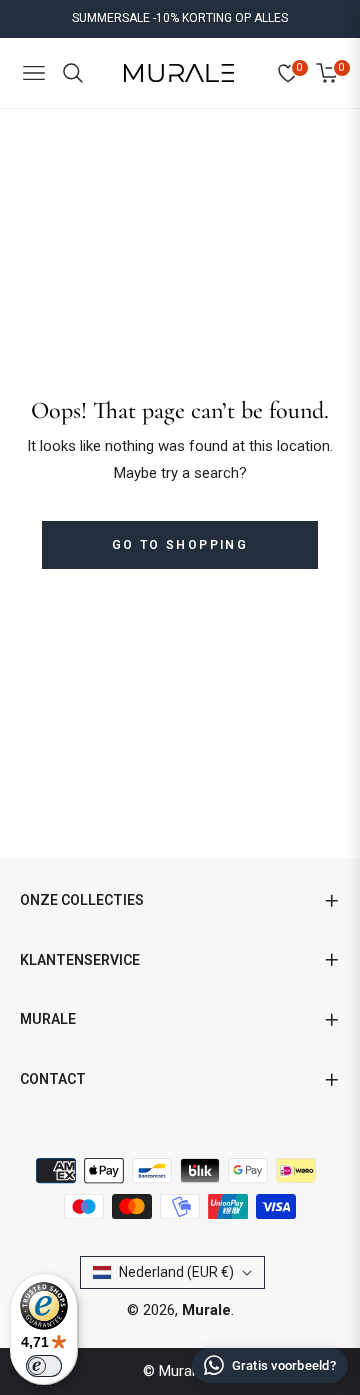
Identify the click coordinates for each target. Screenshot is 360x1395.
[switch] (44, 1366)
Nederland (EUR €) (176, 1272)
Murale (206, 1310)
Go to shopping (180, 545)
